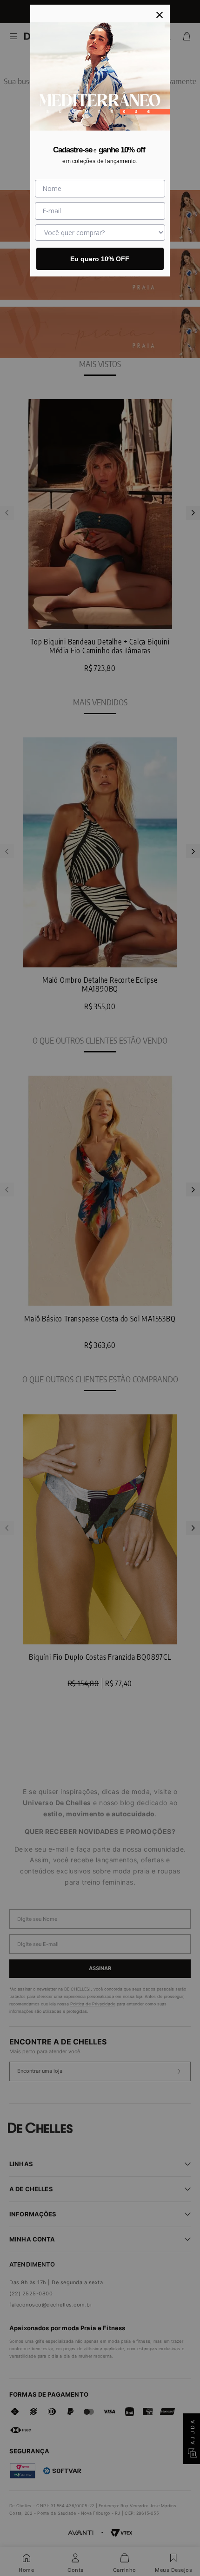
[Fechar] (160, 15)
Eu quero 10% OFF (100, 259)
